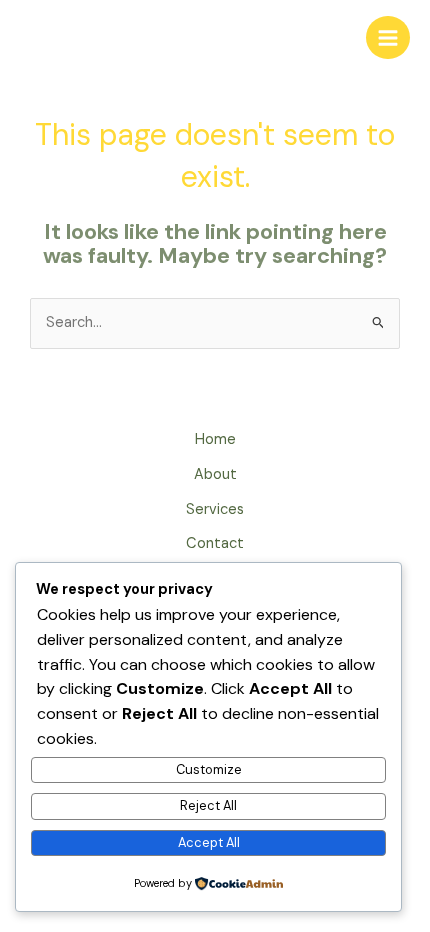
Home (215, 439)
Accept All (209, 842)
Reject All (208, 805)
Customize (209, 769)
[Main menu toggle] (388, 38)
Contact (215, 543)
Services (215, 509)
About (215, 474)
